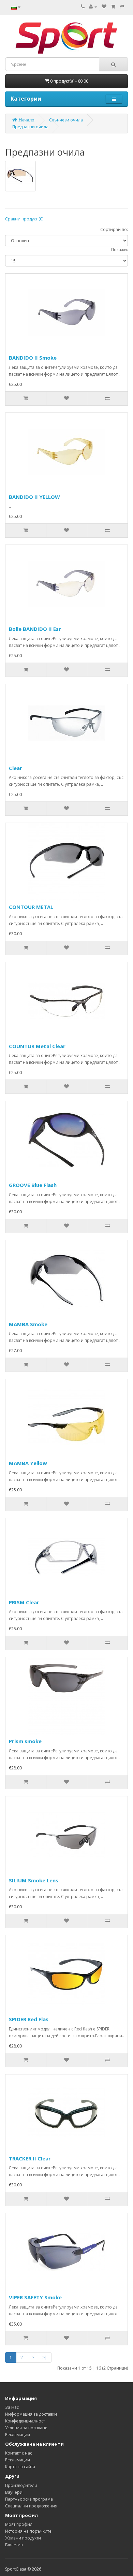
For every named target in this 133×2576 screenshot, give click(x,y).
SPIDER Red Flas (29, 2019)
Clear (16, 768)
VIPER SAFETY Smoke (35, 2297)
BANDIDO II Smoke (33, 358)
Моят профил (19, 2524)
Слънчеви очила (66, 120)
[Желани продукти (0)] (104, 7)
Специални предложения (31, 2506)
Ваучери (14, 2492)
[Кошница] (113, 7)
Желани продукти (23, 2538)
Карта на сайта (20, 2467)
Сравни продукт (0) (24, 219)
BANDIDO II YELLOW (34, 497)
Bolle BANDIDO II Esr (35, 629)
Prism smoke (25, 1741)
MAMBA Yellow (28, 1463)
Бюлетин (14, 2545)
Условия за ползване (26, 2428)
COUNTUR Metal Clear (37, 1046)
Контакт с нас (19, 2453)
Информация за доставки (31, 2414)
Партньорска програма (29, 2499)
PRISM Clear (24, 1602)
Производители (21, 2485)
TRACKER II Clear (30, 2158)
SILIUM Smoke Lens (34, 1880)
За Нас (12, 2407)
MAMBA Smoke (28, 1324)
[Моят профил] (93, 7)
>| (45, 2357)
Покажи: (120, 250)
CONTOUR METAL (31, 907)
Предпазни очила (30, 127)
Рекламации (18, 2435)
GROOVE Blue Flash (33, 1185)
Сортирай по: (114, 229)
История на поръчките (28, 2531)
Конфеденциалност (25, 2421)
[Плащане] (122, 7)
